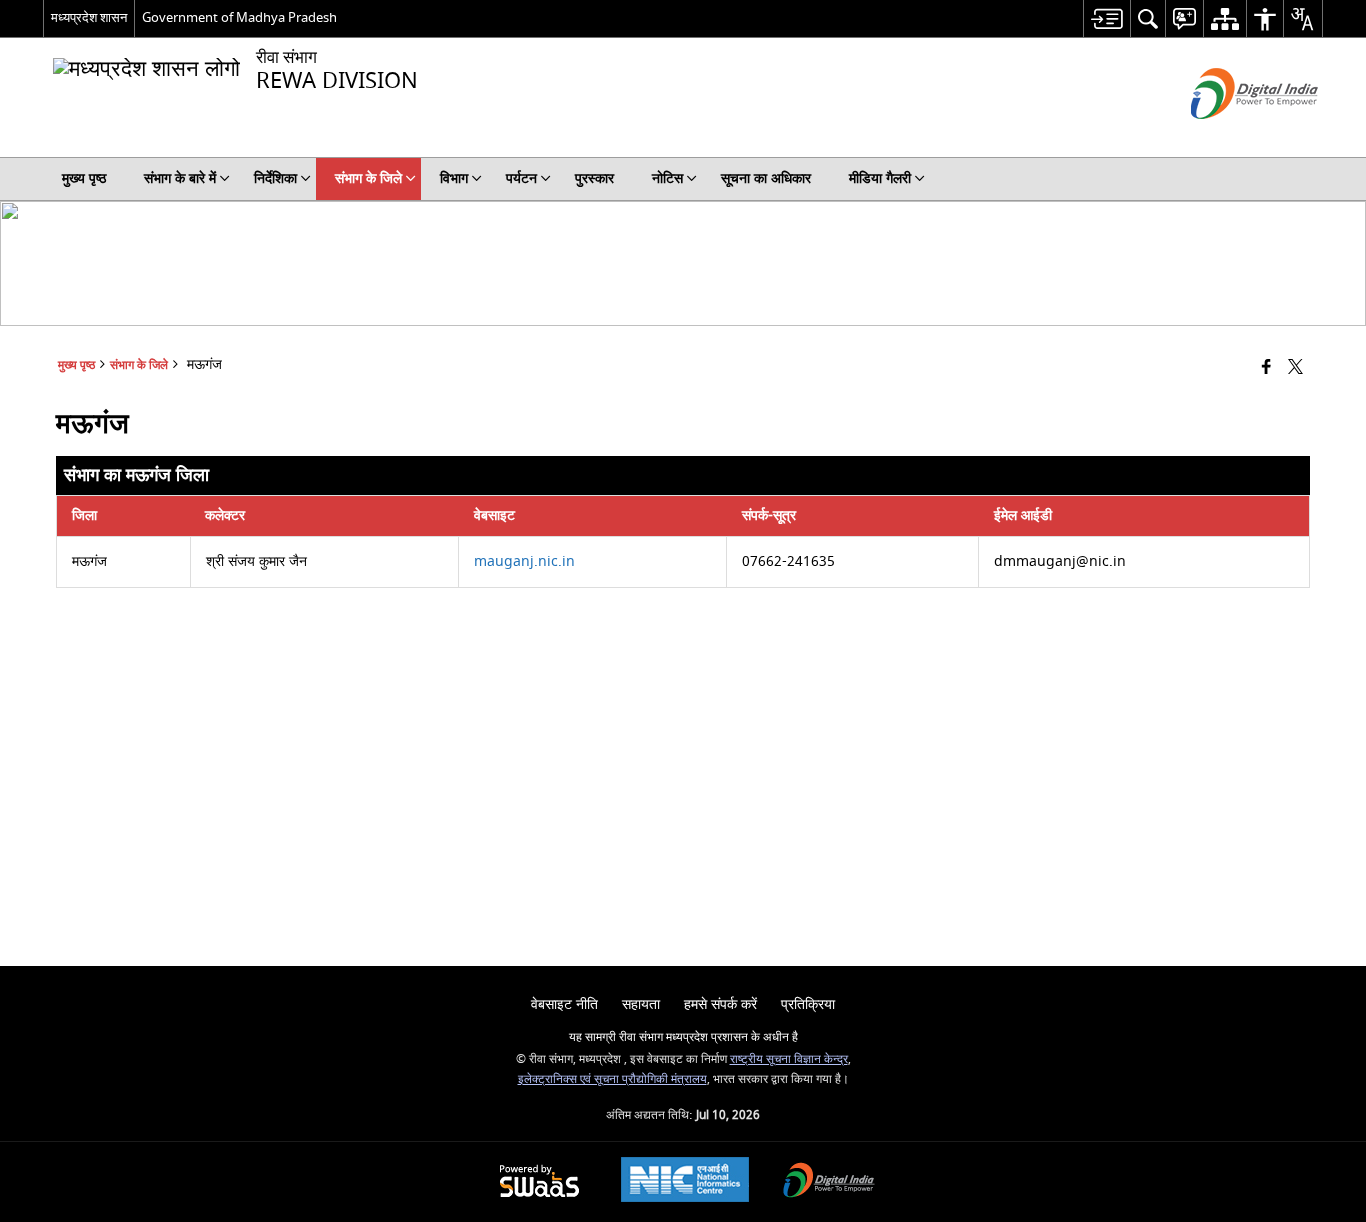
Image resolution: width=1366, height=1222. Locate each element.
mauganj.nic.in (524, 561)
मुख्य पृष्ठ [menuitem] (84, 178)
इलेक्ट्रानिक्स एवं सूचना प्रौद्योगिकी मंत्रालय (612, 1079)
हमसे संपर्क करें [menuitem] (720, 1004)
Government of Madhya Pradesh (239, 17)
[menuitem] (1106, 18)
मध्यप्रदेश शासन (89, 17)
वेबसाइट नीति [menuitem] (564, 1004)
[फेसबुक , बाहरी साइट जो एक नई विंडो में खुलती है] (1266, 368)
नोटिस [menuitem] (667, 178)
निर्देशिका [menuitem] (275, 178)
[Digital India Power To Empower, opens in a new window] (829, 1182)
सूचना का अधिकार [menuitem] (766, 178)
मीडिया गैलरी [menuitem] (880, 178)
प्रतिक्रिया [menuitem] (808, 1004)
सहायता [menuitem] (641, 1004)
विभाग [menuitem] (454, 178)
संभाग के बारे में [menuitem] (180, 178)
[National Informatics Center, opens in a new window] (685, 1182)
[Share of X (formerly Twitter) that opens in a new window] (1295, 368)
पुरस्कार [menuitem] (594, 178)
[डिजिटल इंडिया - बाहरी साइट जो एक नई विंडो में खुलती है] (1229, 136)
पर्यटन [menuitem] (521, 178)
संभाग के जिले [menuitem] (368, 178)
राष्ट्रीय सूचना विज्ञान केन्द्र (789, 1059)
